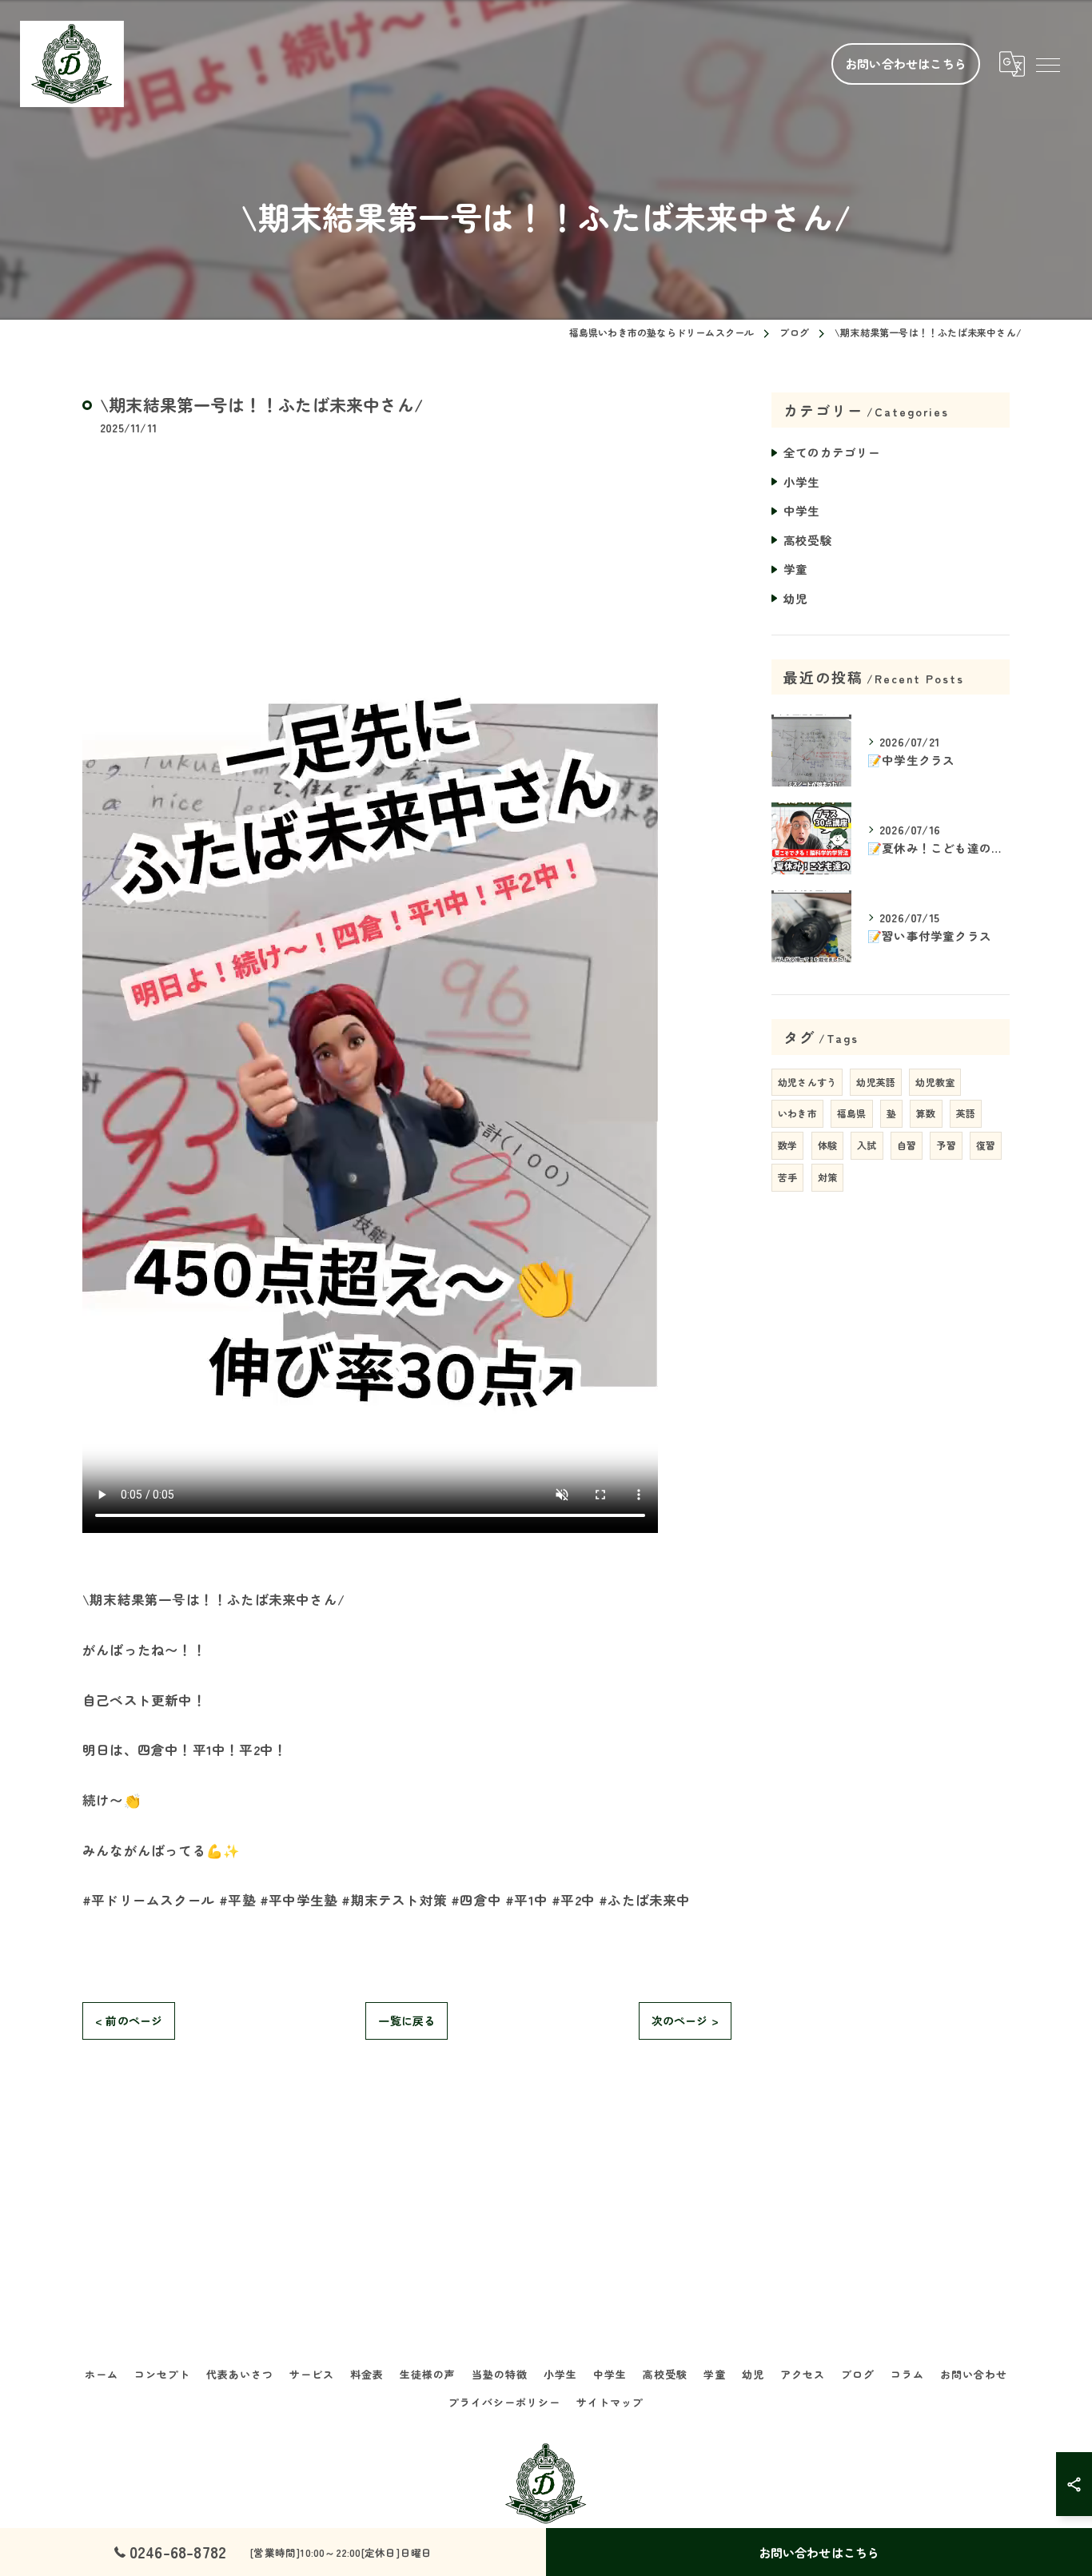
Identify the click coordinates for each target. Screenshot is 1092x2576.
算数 (926, 1113)
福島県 (852, 1113)
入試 (867, 1145)
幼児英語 (876, 1082)
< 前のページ (129, 2021)
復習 (986, 1145)
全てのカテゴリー (832, 452)
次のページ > (685, 2021)
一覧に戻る (407, 2021)
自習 (907, 1145)
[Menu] (1047, 64)
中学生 (802, 510)
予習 (946, 1145)
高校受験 (808, 540)
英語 (966, 1113)
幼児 (795, 598)
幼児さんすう (807, 1082)
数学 (787, 1145)
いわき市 (797, 1113)
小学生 (802, 482)
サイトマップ (610, 2402)
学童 (795, 569)
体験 (827, 1145)
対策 (827, 1177)
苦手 (787, 1177)
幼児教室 (935, 1082)
